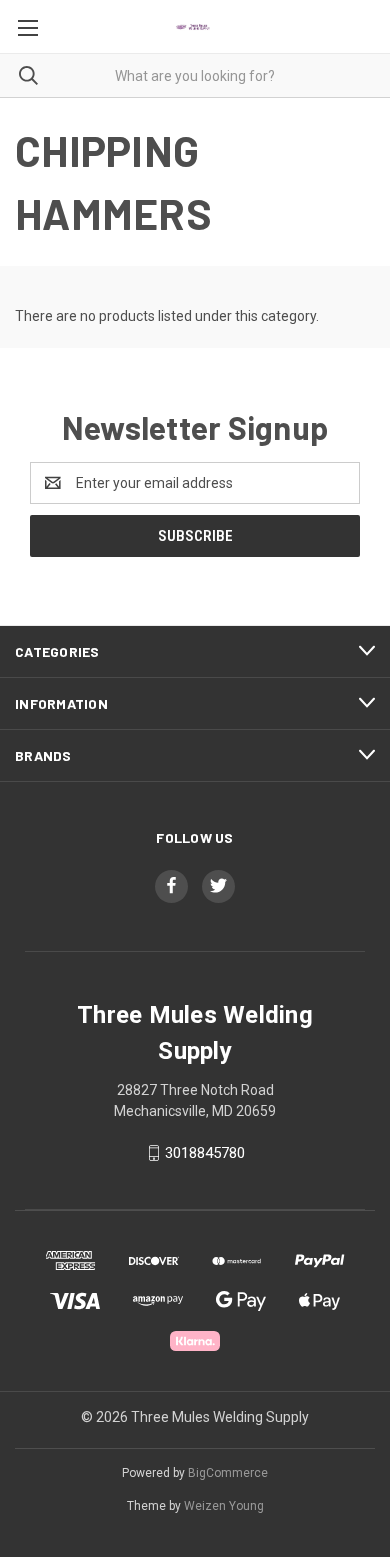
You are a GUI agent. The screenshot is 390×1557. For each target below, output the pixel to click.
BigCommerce (228, 1473)
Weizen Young (224, 1506)
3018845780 (205, 1153)
